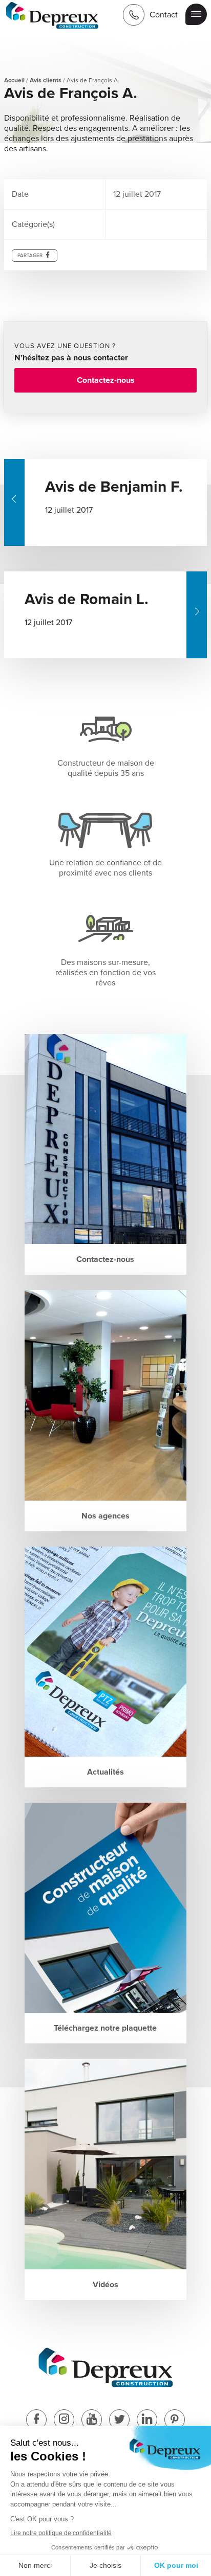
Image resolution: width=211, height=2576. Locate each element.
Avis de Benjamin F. (114, 487)
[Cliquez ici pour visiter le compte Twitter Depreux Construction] (119, 2420)
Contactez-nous (106, 380)
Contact (164, 15)
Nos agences (105, 1516)
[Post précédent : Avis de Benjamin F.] (14, 502)
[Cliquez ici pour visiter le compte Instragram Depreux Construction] (64, 2420)
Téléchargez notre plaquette (105, 2028)
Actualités (105, 1772)
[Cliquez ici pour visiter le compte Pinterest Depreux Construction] (175, 2420)
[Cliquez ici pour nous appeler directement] (134, 15)
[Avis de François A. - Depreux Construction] (52, 17)
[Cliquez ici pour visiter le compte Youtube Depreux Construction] (92, 2420)
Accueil (14, 80)
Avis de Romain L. (87, 599)
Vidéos (105, 2285)
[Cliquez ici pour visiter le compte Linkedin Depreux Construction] (147, 2420)
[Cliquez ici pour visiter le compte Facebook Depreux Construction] (36, 2420)
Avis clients (46, 80)
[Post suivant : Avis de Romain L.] (197, 615)
